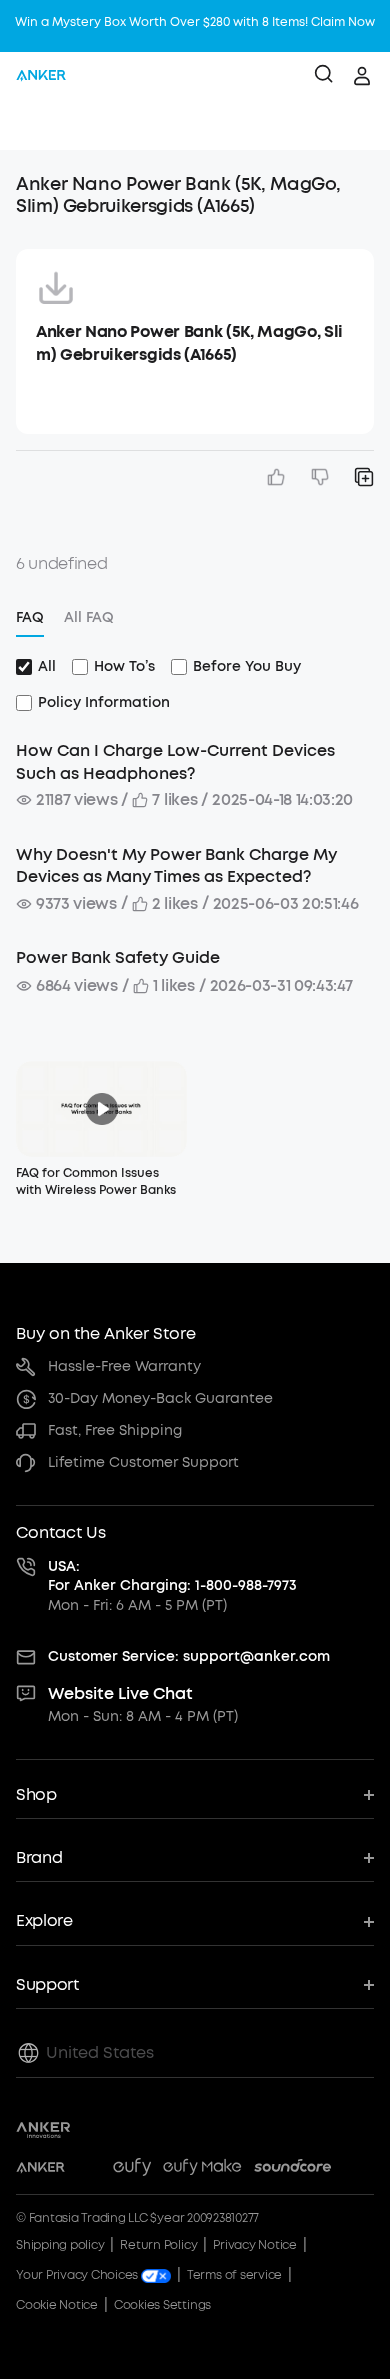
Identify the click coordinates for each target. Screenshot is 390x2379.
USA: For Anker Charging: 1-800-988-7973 (172, 1576)
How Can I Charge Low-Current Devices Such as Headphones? (175, 761)
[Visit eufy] (132, 2170)
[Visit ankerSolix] (89, 2170)
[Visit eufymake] (202, 2170)
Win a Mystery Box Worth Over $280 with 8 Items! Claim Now (195, 22)
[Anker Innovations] (43, 2130)
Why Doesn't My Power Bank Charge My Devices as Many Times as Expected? (176, 865)
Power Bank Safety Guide (118, 957)
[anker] (41, 76)
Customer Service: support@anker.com (189, 1656)
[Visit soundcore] (292, 2170)
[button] (36, 125)
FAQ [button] (30, 617)
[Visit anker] (40, 2170)
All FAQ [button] (89, 617)
